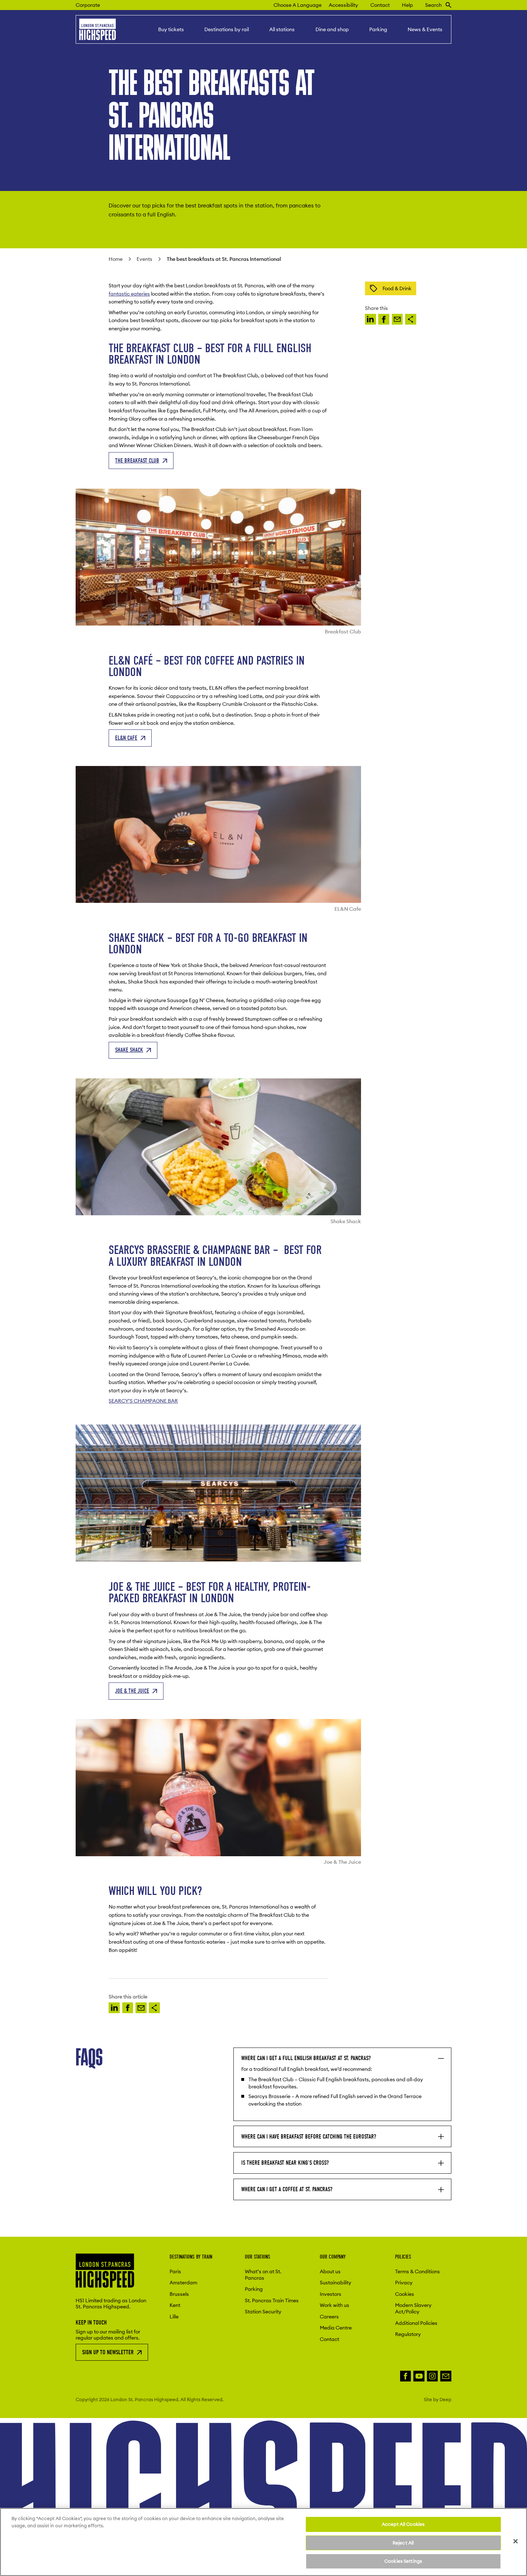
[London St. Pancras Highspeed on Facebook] (406, 2376)
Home (116, 259)
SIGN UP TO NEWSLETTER (108, 2352)
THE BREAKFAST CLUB (137, 461)
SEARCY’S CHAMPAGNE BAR (143, 1401)
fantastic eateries (129, 294)
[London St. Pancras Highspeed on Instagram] (433, 2376)
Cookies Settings (403, 2561)
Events (144, 259)
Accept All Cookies (403, 2524)
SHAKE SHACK (129, 1050)
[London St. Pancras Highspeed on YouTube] (419, 2376)
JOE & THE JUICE (132, 1691)
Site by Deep (438, 2399)
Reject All (403, 2543)
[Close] (516, 2541)
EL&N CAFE (126, 738)
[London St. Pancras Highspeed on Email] (446, 2376)
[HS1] (371, 319)
